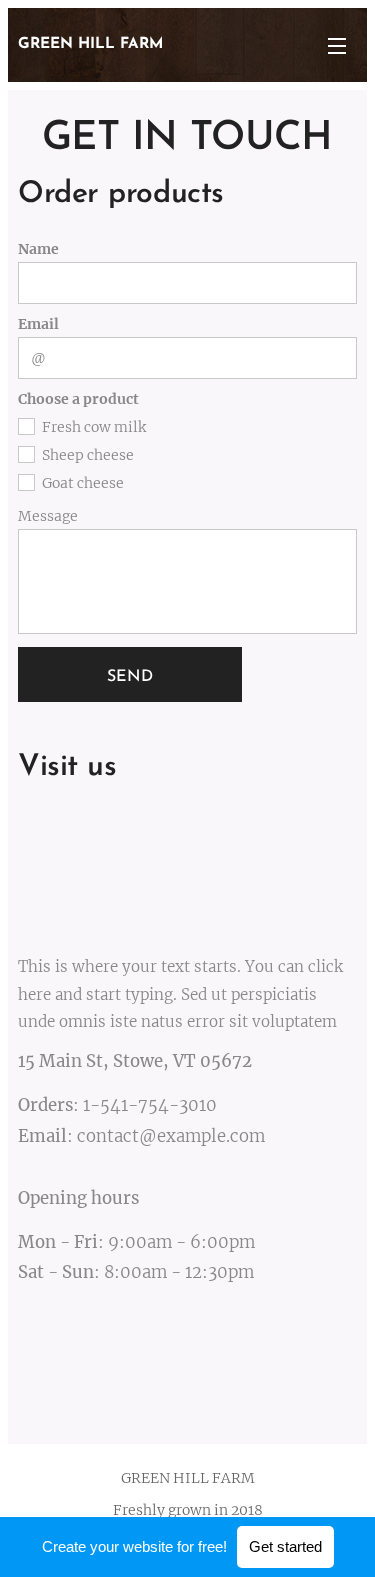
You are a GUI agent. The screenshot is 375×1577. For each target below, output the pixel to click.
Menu (337, 45)
